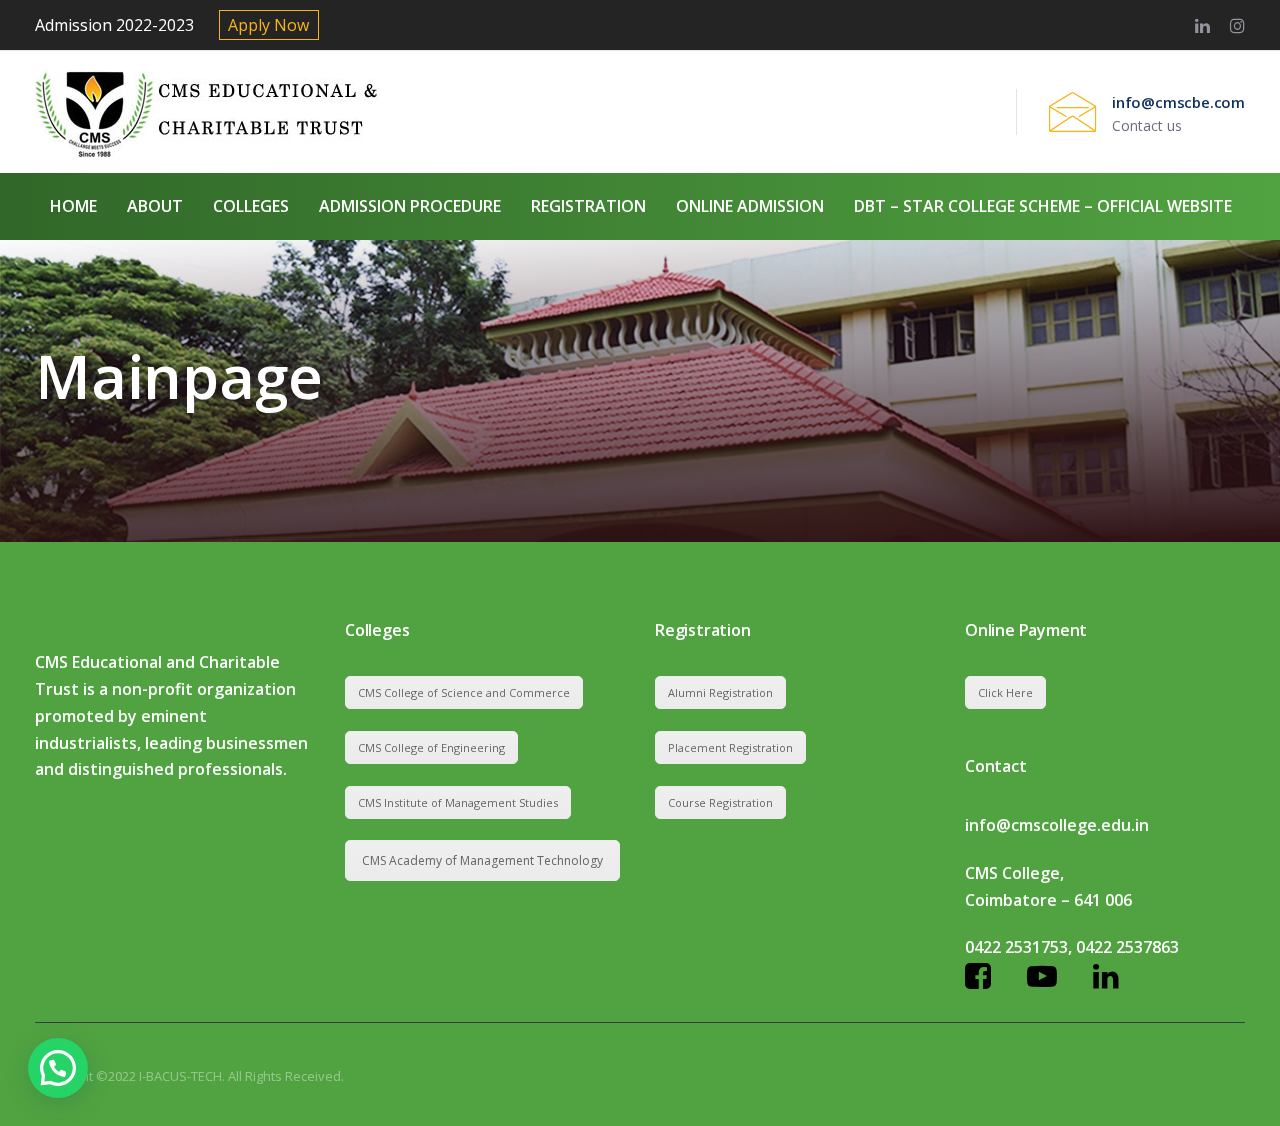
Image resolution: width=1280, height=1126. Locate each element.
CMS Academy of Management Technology (482, 860)
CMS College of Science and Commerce (464, 692)
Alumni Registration (720, 692)
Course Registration (720, 802)
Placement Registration (730, 747)
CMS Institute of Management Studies (458, 802)
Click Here (1005, 692)
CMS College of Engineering (431, 747)
